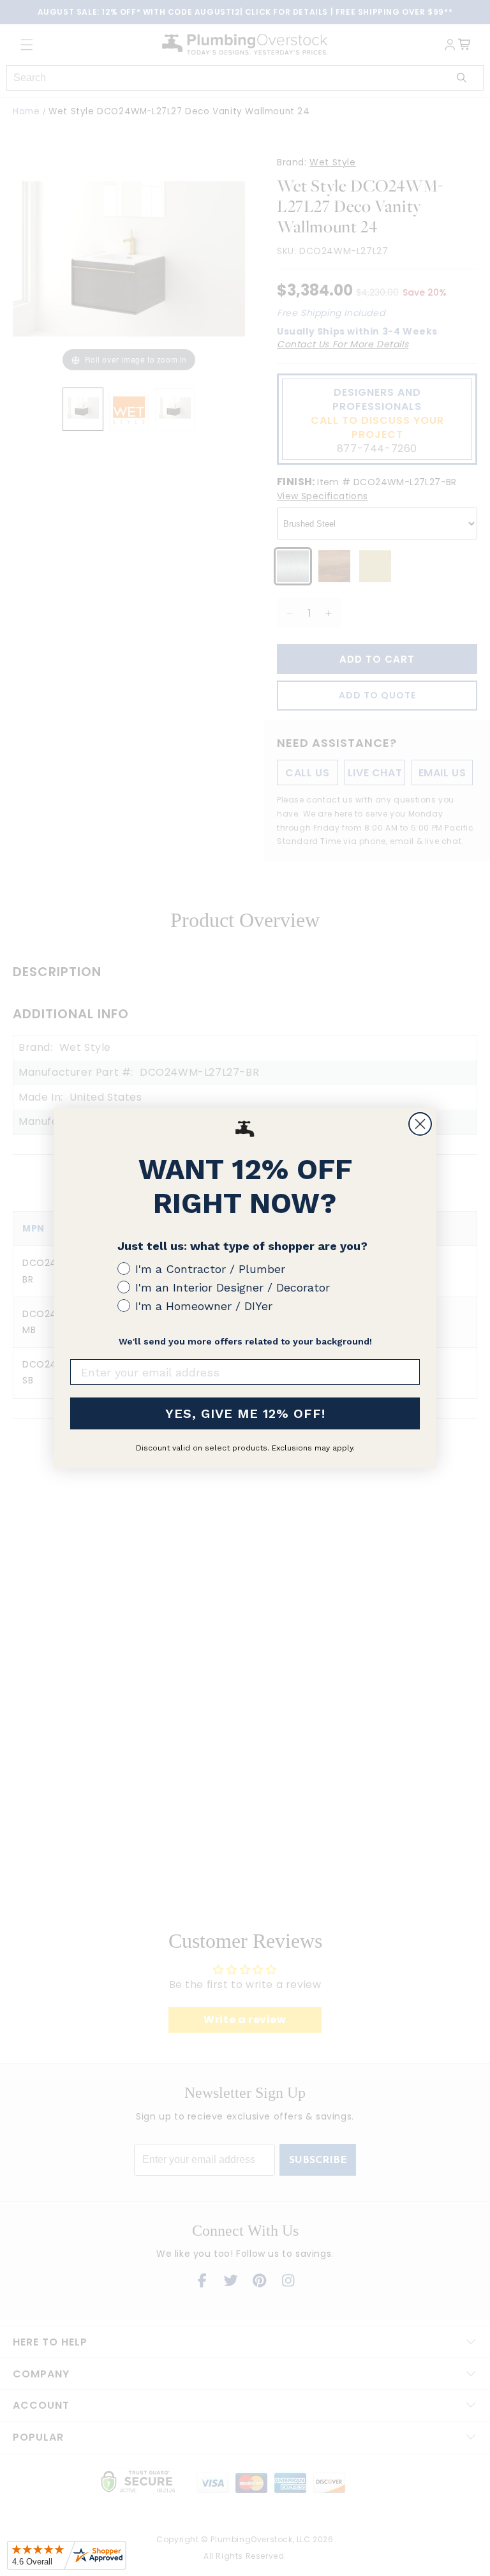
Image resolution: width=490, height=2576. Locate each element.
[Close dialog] (420, 1124)
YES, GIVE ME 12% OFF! (245, 1413)
